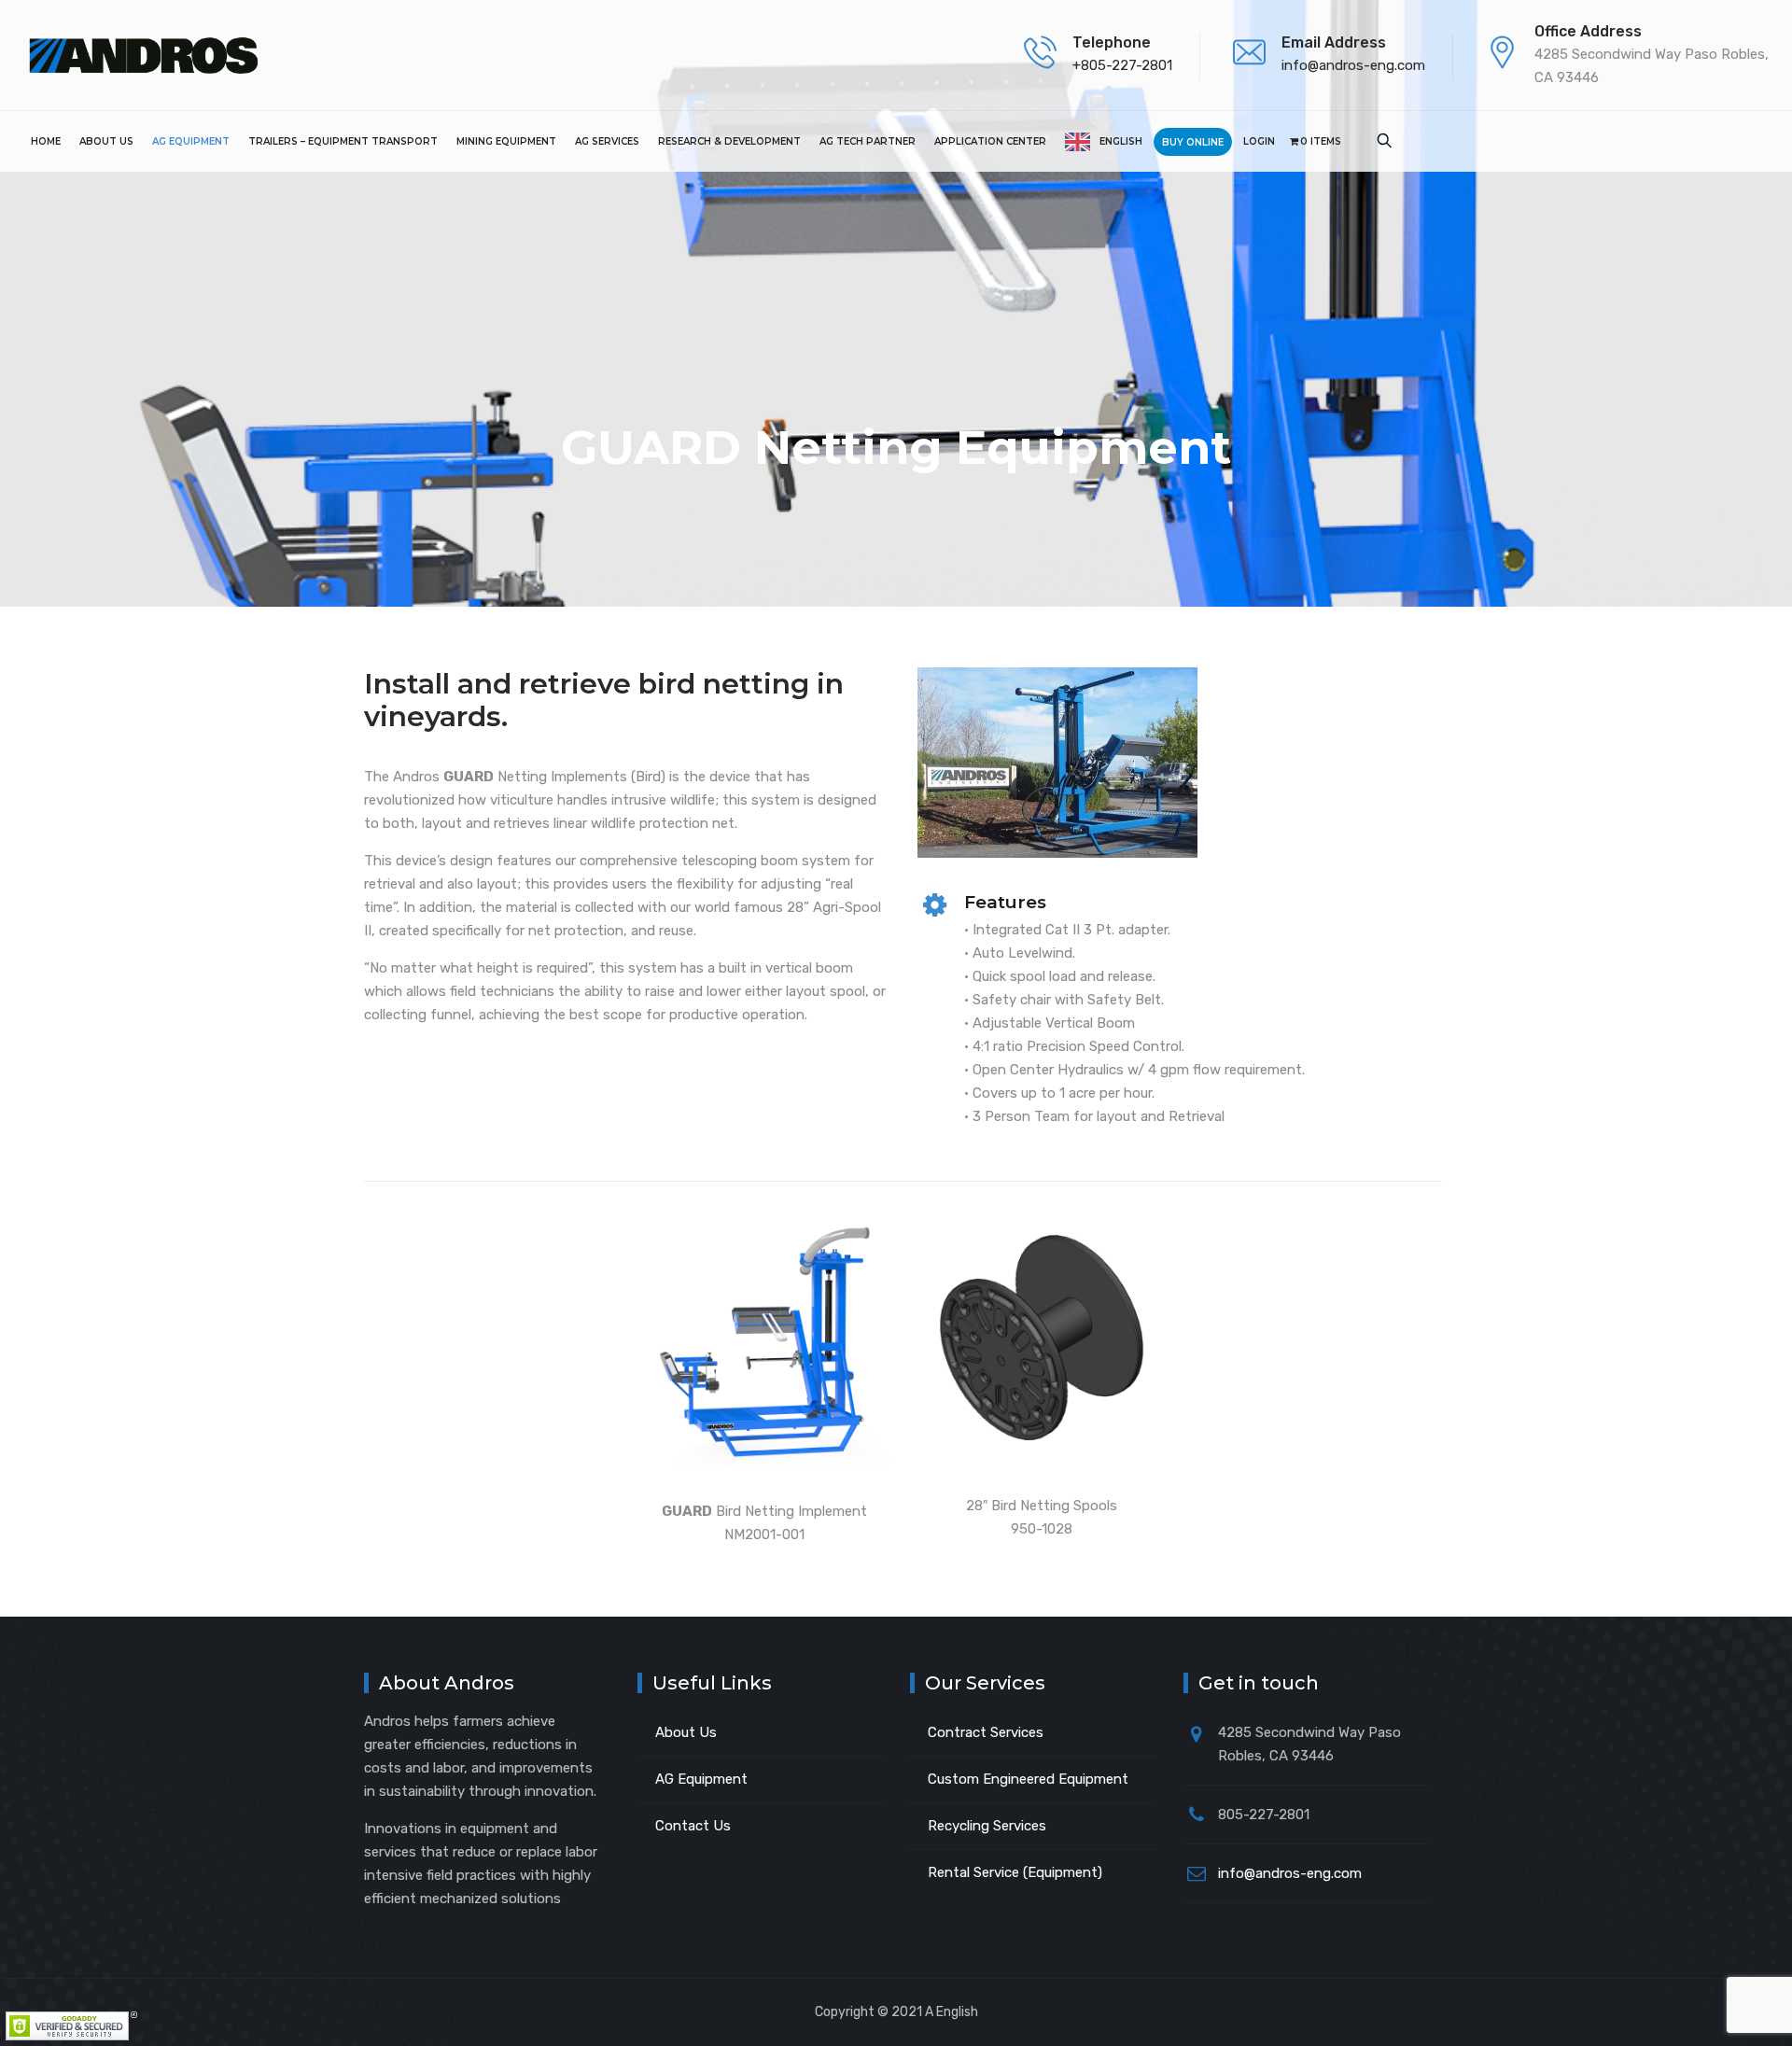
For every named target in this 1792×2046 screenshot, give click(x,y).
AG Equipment (191, 141)
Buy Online (1193, 142)
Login (1259, 141)
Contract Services (986, 1732)
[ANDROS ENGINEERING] (143, 55)
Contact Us (693, 1826)
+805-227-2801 (1122, 65)
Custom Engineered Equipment (1028, 1779)
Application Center (990, 141)
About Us (106, 141)
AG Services (607, 141)
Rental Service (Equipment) (1015, 1872)
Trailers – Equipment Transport (343, 141)
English (1121, 141)
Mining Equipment (506, 141)
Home (46, 141)
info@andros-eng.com (1353, 65)
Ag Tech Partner (868, 141)
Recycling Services (987, 1826)
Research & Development (729, 141)
